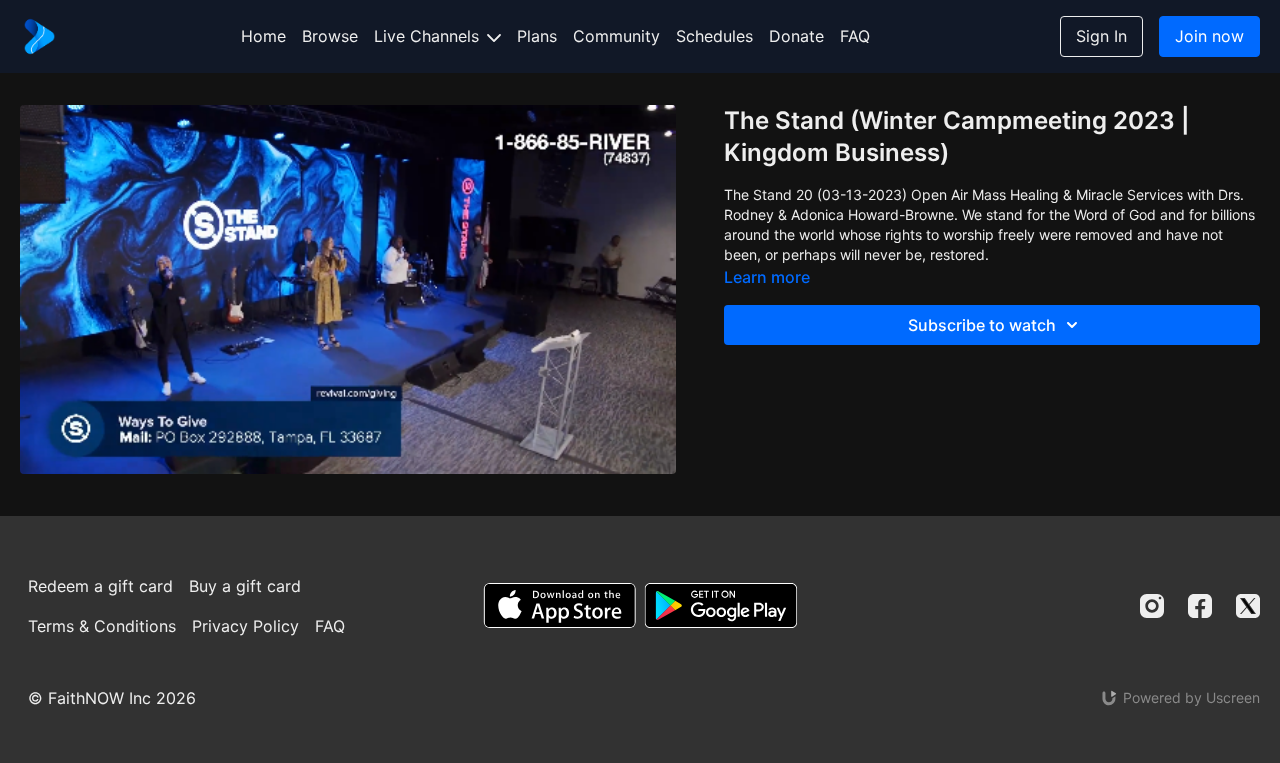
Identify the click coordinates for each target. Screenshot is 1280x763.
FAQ (855, 36)
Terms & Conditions (102, 626)
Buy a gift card (245, 586)
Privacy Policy (245, 626)
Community (616, 36)
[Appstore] (559, 605)
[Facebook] (1200, 606)
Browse (330, 36)
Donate (796, 36)
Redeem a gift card (100, 586)
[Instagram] (1152, 606)
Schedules (714, 36)
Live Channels (429, 36)
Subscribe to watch (982, 325)
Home (263, 36)
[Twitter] (1248, 606)
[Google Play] (721, 605)
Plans (537, 36)
